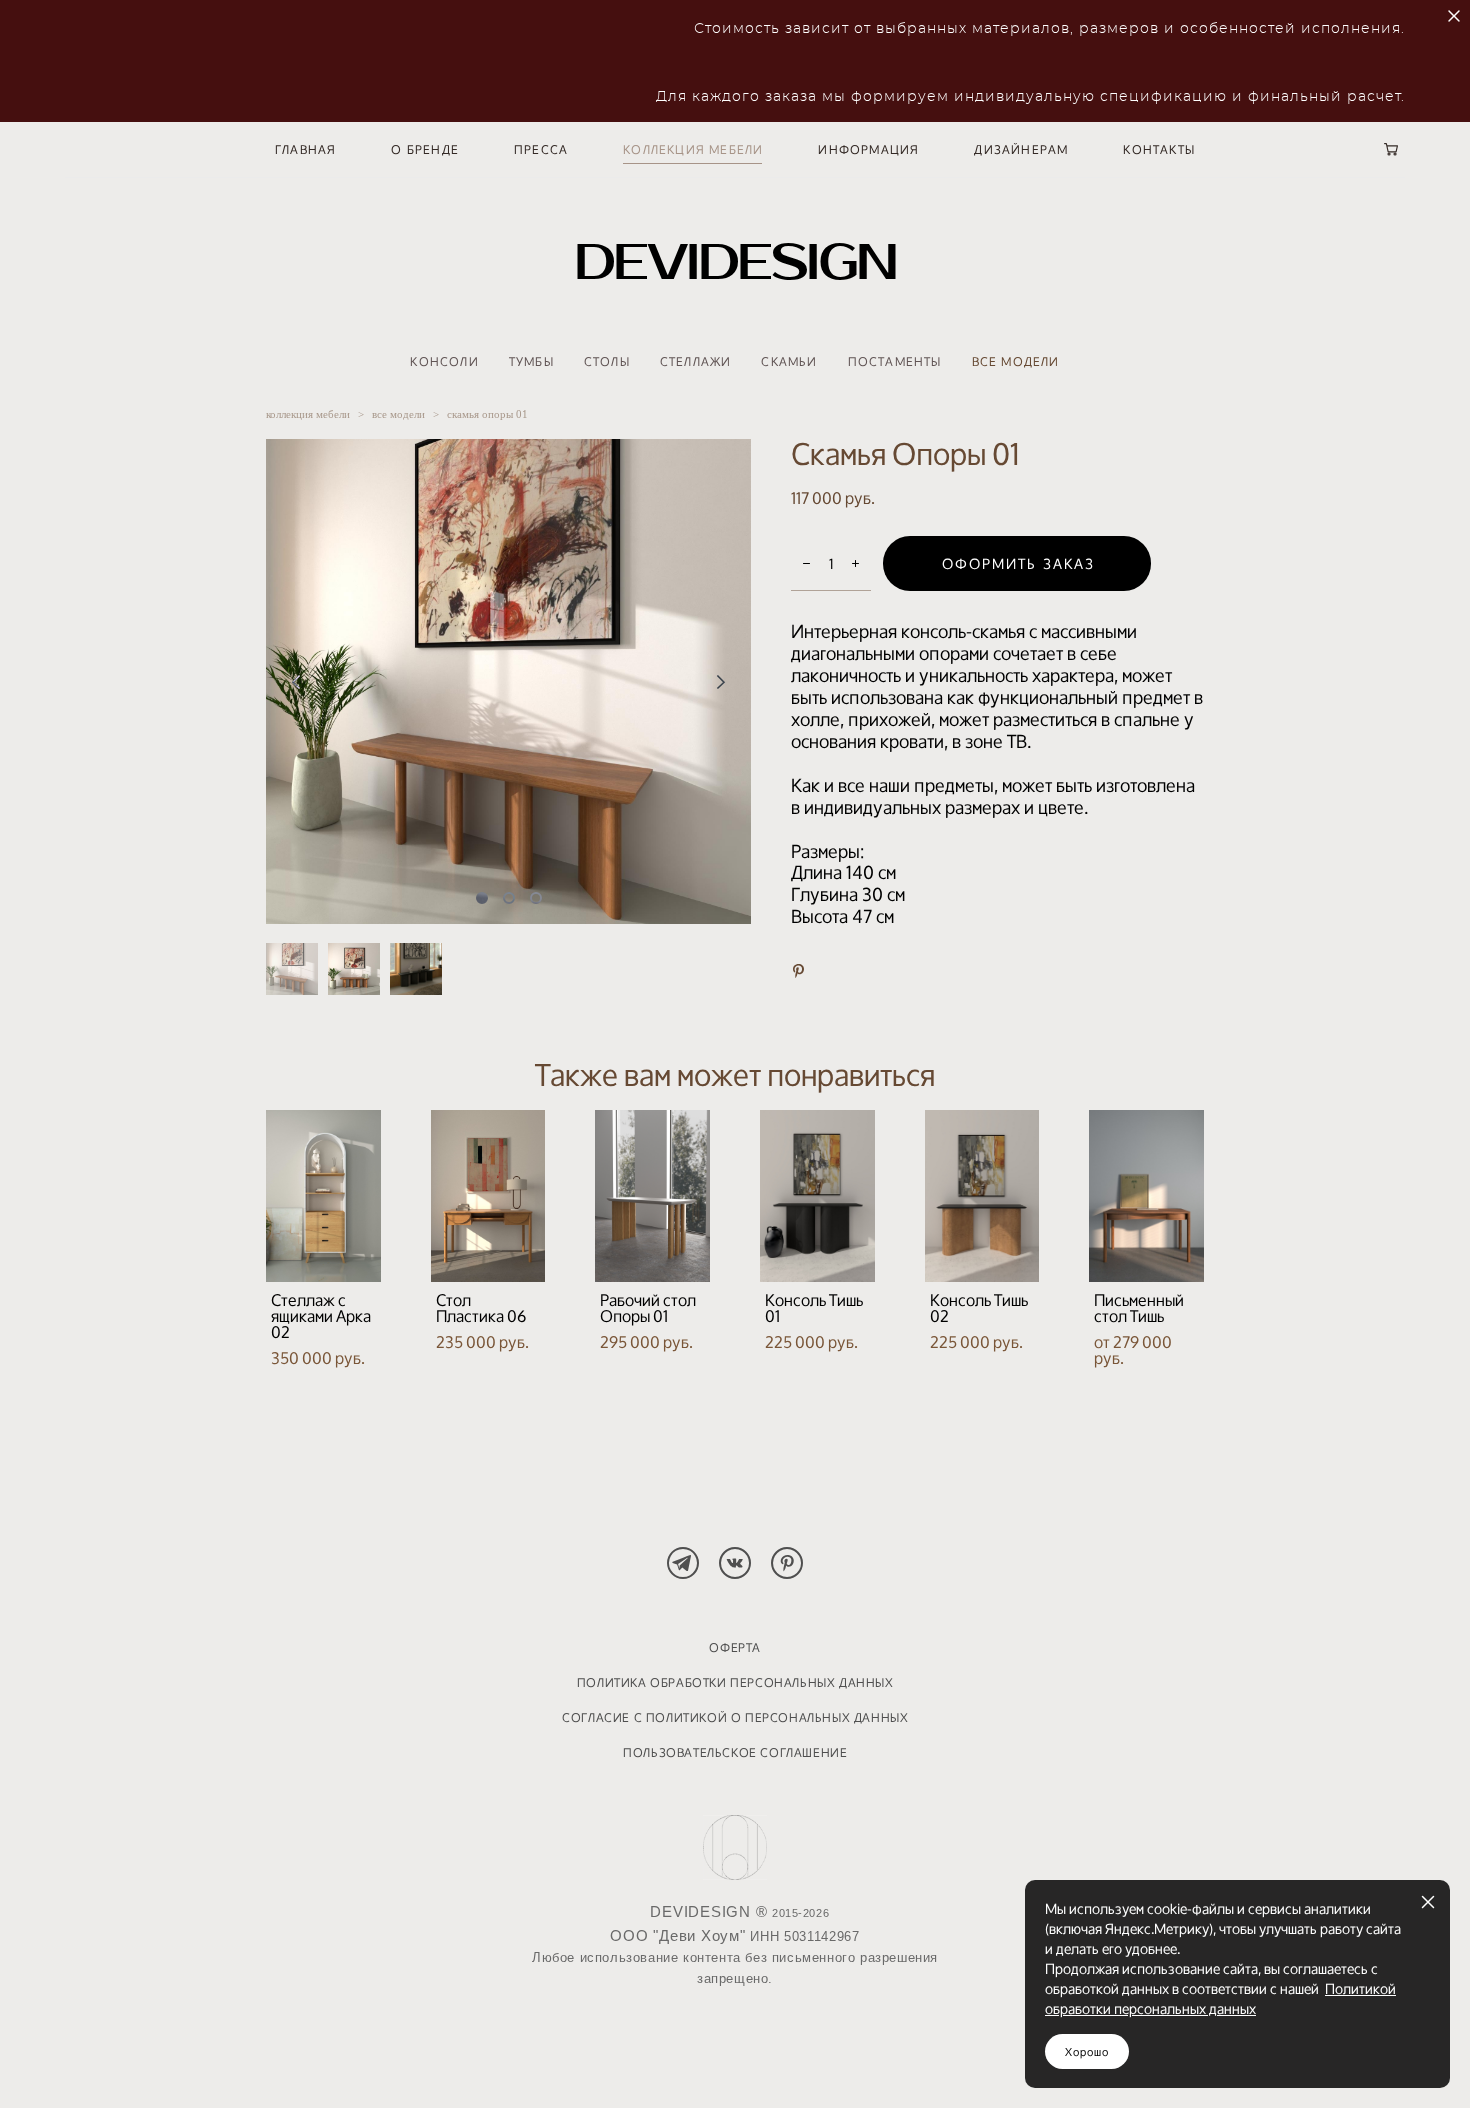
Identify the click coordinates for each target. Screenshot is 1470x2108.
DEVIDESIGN (735, 263)
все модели (398, 414)
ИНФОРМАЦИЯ (868, 150)
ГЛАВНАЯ (305, 150)
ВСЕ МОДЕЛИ (1016, 361)
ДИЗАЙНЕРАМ (1021, 150)
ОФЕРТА (735, 1647)
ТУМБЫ (531, 361)
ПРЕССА (541, 150)
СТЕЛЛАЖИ (696, 361)
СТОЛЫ (607, 361)
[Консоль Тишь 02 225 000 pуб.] (982, 1196)
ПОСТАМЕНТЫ (895, 361)
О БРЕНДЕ (425, 150)
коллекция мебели (308, 414)
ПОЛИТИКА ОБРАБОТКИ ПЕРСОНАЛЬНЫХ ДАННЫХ (735, 1682)
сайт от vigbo (735, 2054)
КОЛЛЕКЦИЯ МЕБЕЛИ (693, 150)
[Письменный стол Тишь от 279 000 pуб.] (1146, 1196)
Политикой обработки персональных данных (1220, 1998)
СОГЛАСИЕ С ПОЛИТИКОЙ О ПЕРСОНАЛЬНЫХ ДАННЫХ (735, 1717)
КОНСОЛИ (444, 361)
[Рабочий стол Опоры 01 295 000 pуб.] (652, 1196)
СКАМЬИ (789, 361)
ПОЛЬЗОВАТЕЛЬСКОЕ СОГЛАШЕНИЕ (735, 1752)
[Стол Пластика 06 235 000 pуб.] (488, 1196)
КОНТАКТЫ (1159, 150)
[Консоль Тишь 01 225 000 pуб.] (817, 1196)
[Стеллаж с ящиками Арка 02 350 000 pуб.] (323, 1196)
